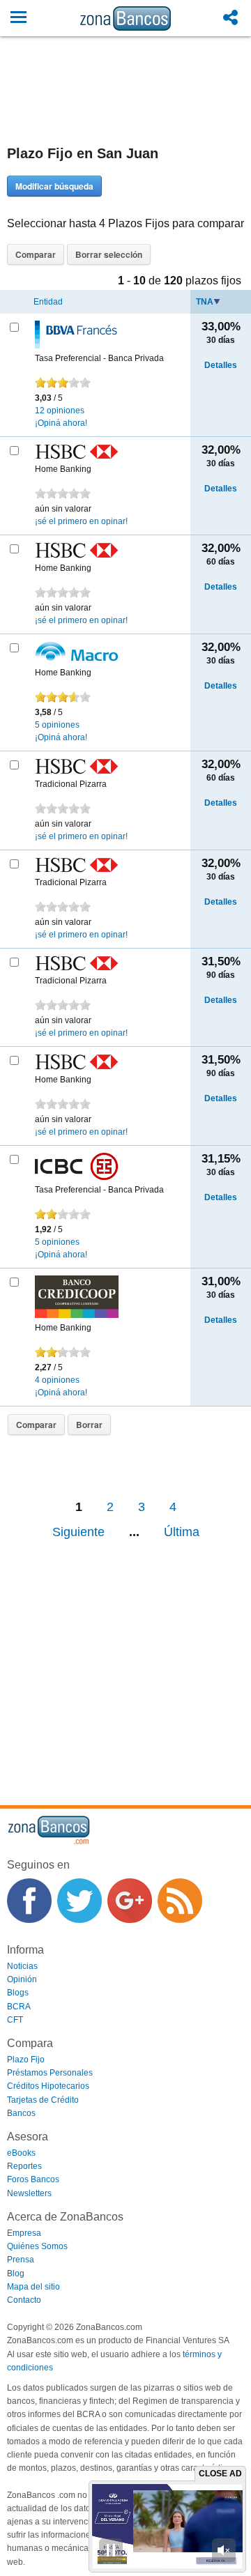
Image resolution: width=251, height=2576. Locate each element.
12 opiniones (60, 411)
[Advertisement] (125, 104)
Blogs (18, 1993)
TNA (205, 302)
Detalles (221, 365)
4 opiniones (57, 1380)
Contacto (24, 2300)
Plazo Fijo (26, 2060)
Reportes (24, 2166)
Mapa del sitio (33, 2287)
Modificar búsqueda (54, 186)
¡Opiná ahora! (61, 423)
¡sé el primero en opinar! (81, 521)
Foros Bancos (33, 2179)
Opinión (22, 1979)
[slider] (63, 383)
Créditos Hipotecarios (48, 2086)
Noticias (22, 1966)
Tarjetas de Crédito (43, 2100)
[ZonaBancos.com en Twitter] (79, 1901)
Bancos (21, 2113)
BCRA (19, 2007)
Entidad (48, 302)
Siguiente (78, 1532)
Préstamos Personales (50, 2073)
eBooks (21, 2153)
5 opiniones (57, 725)
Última (182, 1532)
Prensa (21, 2260)
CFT (15, 2020)
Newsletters (29, 2193)
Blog (16, 2274)
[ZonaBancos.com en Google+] (130, 1901)
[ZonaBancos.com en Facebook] (29, 1901)
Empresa (24, 2233)
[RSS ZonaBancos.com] (180, 1901)
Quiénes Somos (37, 2246)
